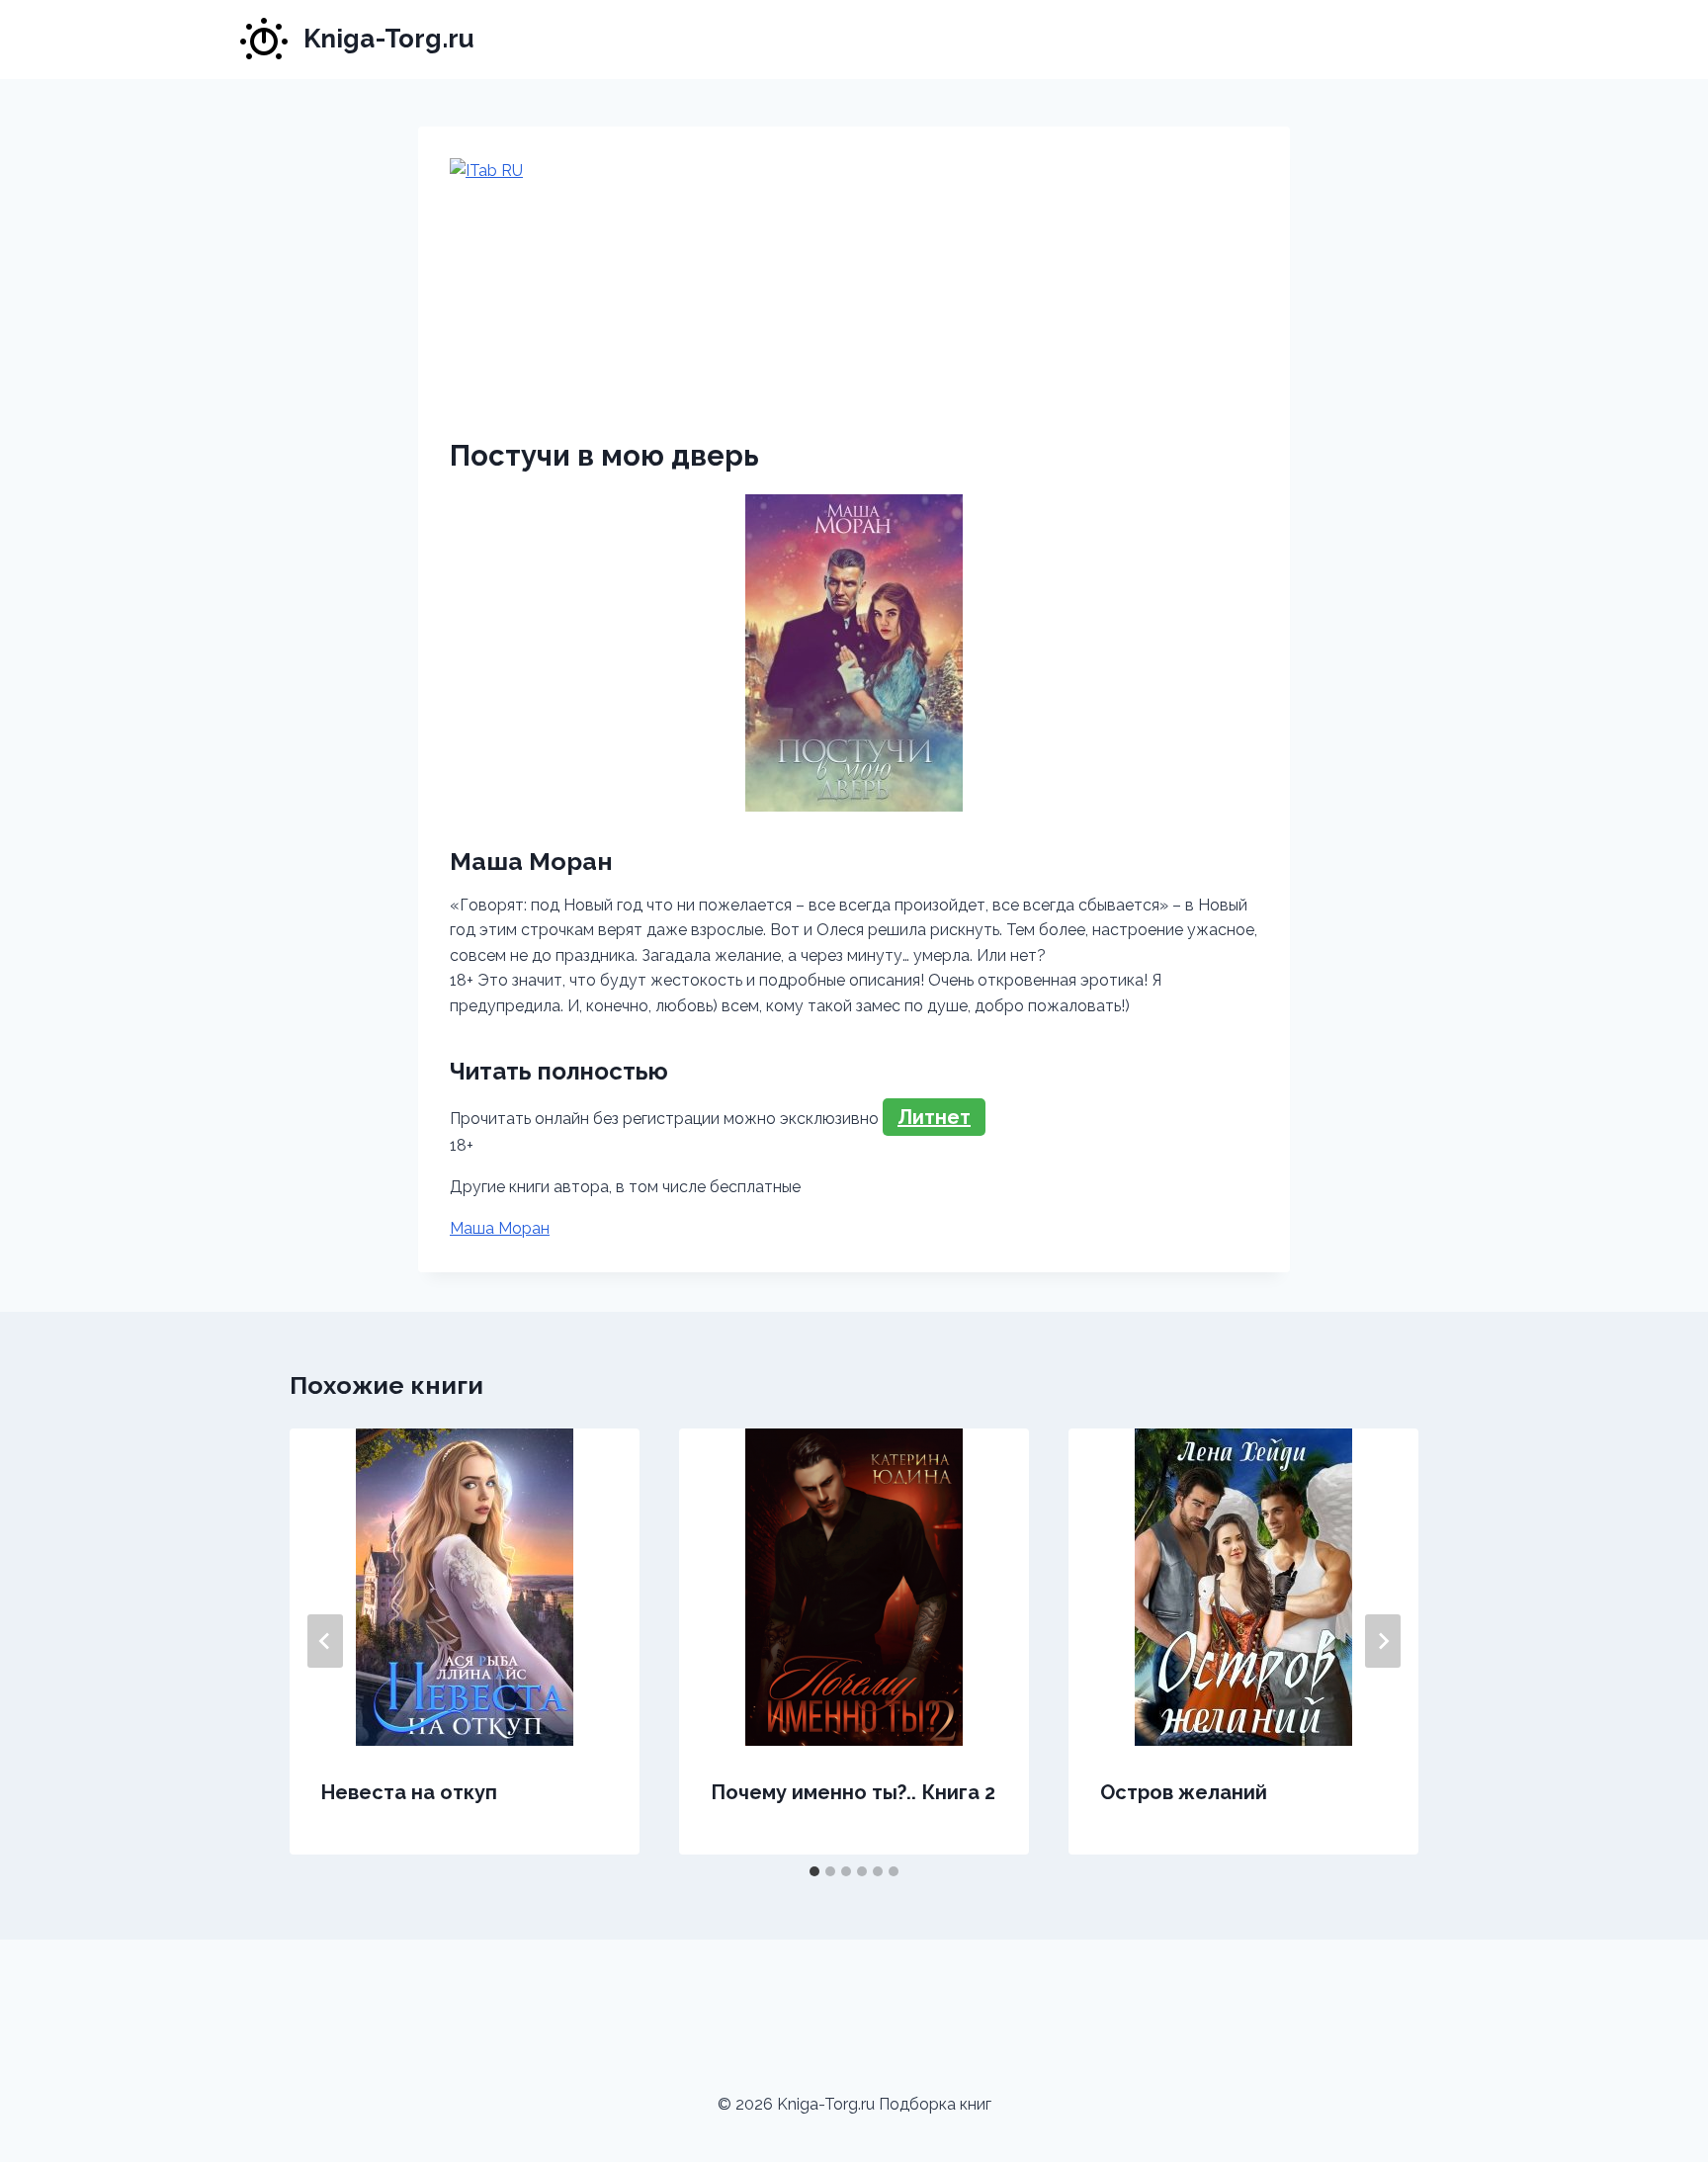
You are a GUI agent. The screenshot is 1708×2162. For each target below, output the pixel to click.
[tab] (814, 1871)
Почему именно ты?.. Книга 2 (853, 1792)
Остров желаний (1184, 1792)
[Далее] (1383, 1641)
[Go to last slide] (325, 1641)
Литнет (934, 1117)
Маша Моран (500, 1228)
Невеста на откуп (409, 1792)
